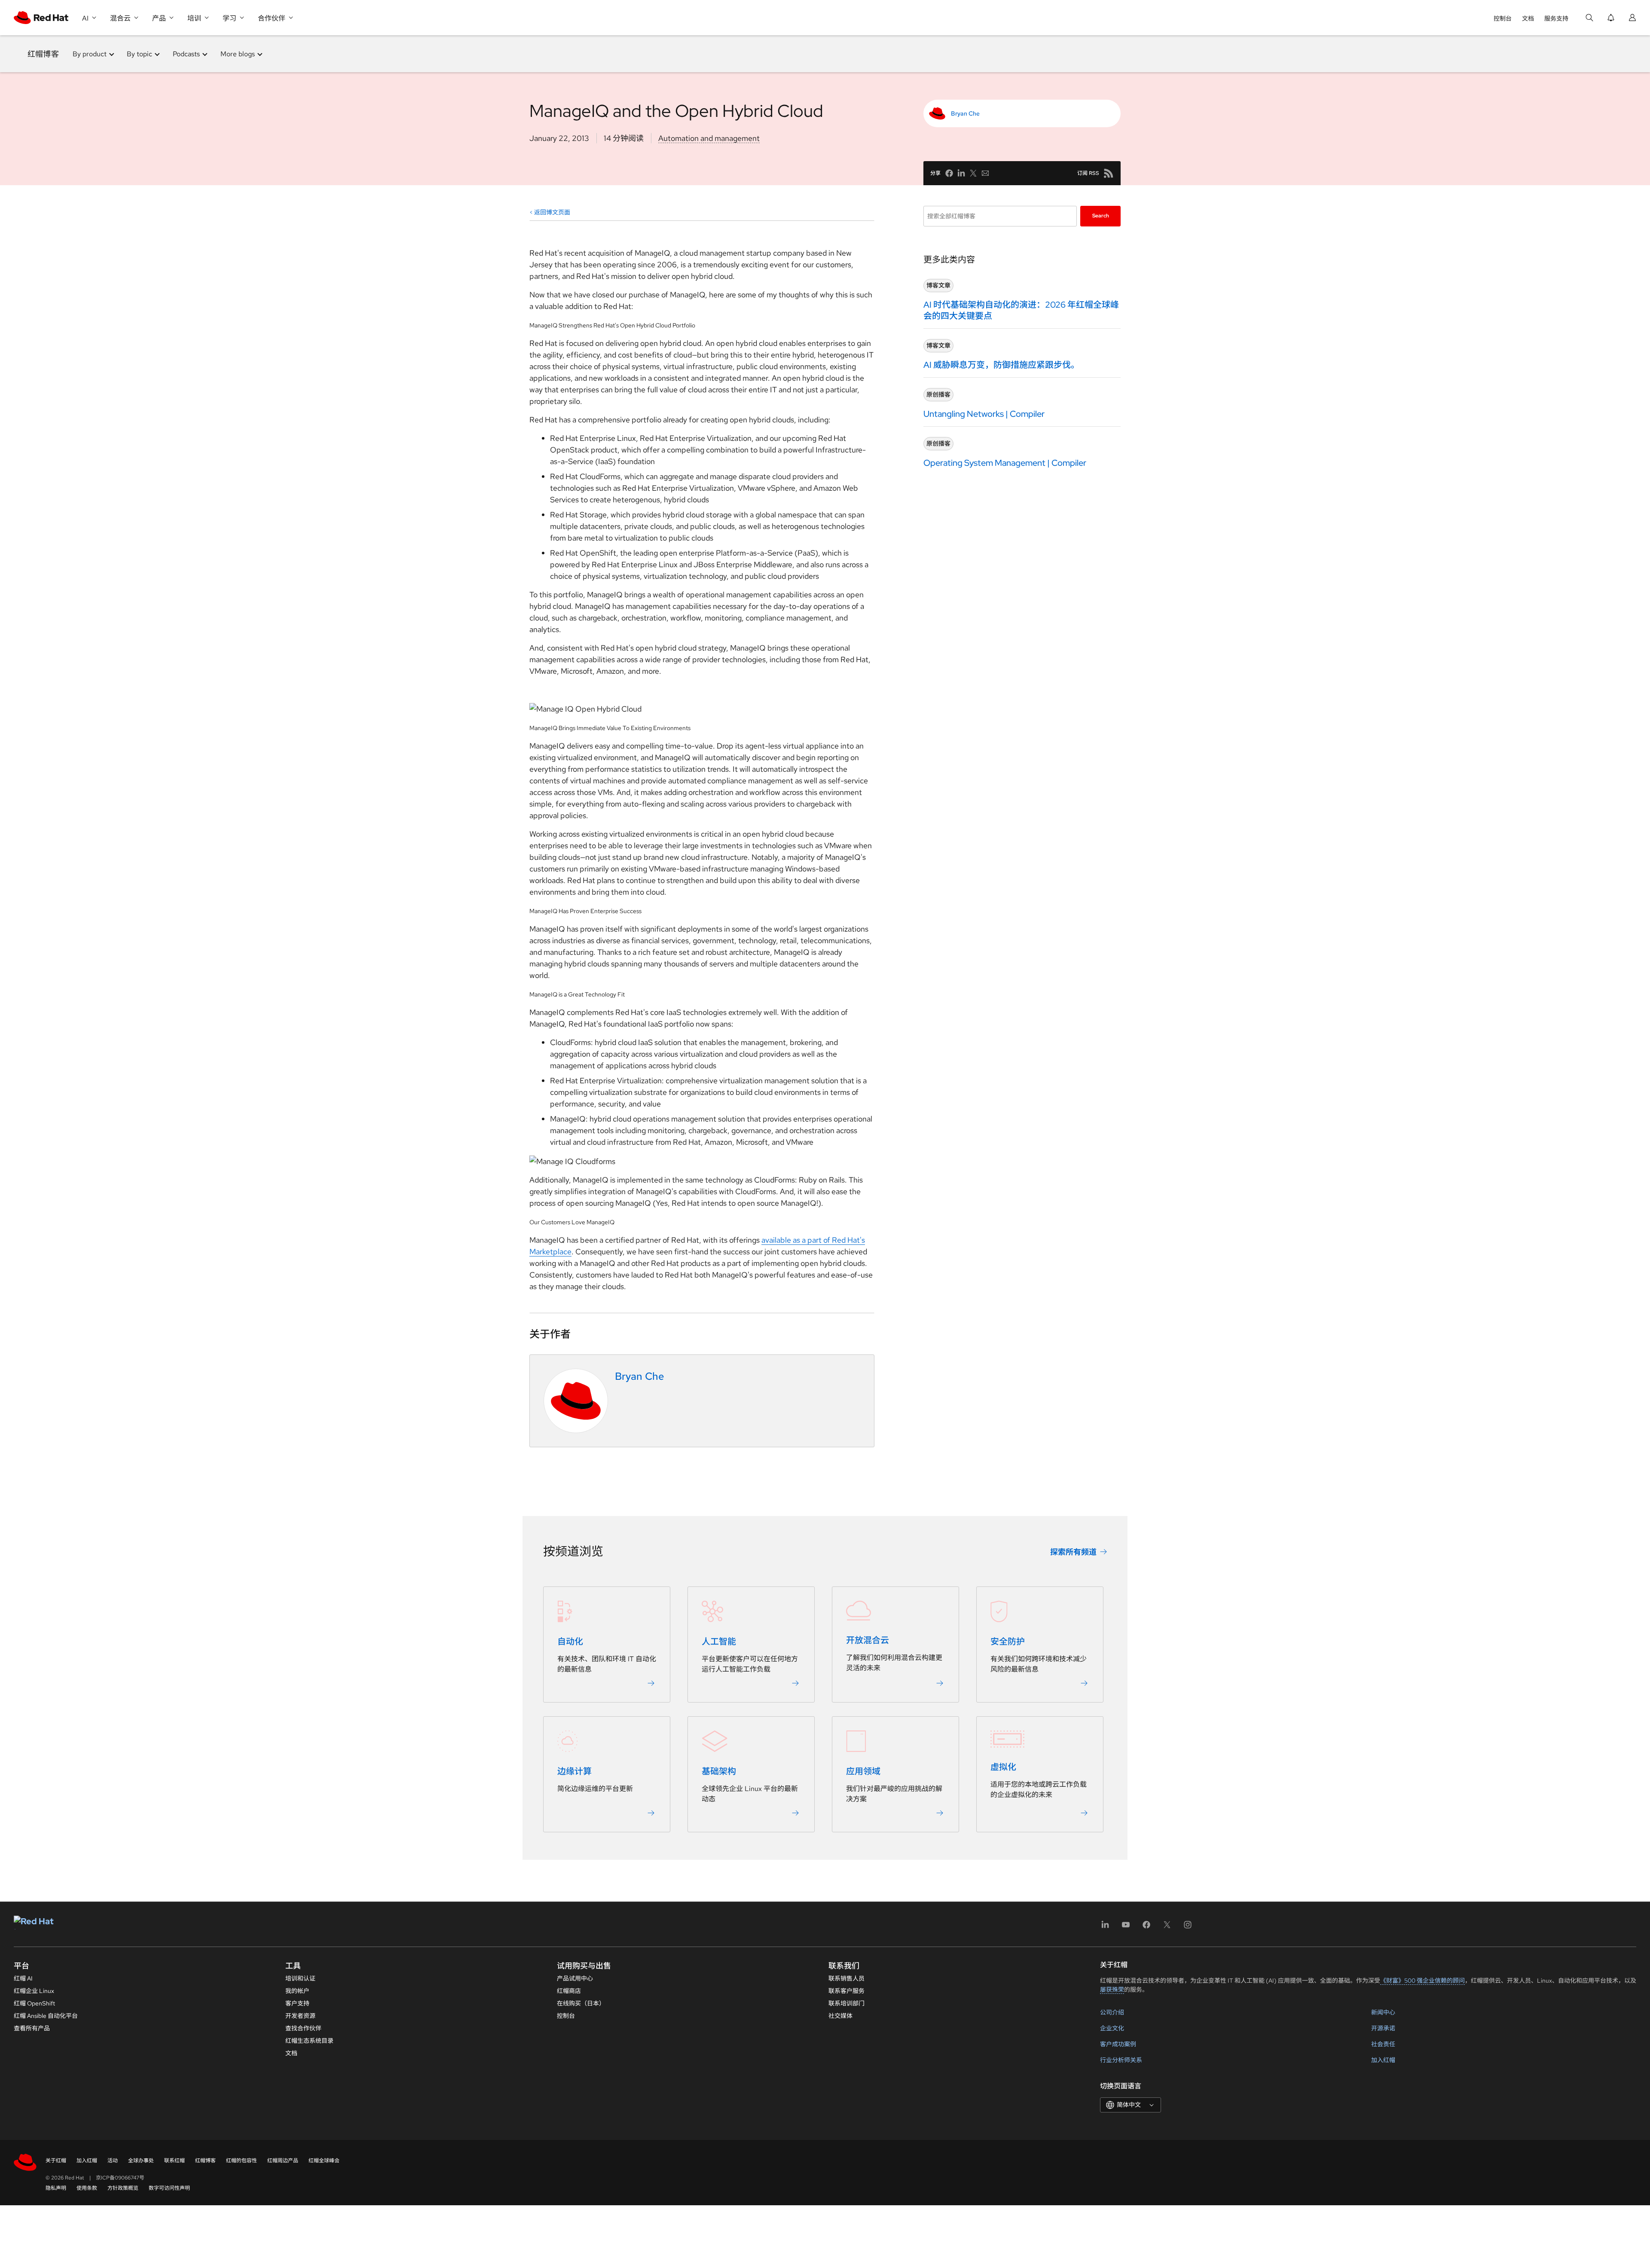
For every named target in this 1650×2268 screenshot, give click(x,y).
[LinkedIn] (1105, 1927)
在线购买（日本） (581, 2003)
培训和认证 (300, 1978)
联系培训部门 (846, 2003)
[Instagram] (1188, 1927)
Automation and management (709, 138)
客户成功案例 (1118, 2044)
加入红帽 (1383, 2060)
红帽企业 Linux (34, 1991)
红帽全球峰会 (324, 2161)
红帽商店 (569, 1991)
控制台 (1503, 18)
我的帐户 (297, 1991)
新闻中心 (1383, 2012)
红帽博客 (43, 54)
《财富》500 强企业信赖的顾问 (1422, 1981)
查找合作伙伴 (303, 2028)
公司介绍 (1112, 2012)
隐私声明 (56, 2188)
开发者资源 (300, 2016)
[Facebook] (1146, 1927)
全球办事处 (141, 2161)
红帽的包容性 (241, 2161)
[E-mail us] (985, 173)
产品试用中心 (575, 1978)
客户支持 (297, 2003)
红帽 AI (23, 1978)
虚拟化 (1003, 1767)
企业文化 (1112, 2028)
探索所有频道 (1073, 1552)
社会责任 (1383, 2044)
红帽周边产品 (283, 2161)
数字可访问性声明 (169, 2188)
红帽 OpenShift (34, 2003)
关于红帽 (56, 2161)
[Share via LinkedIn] (961, 173)
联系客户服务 (846, 1991)
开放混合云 (868, 1641)
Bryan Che (965, 113)
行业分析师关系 (1121, 2060)
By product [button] (90, 54)
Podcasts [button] (186, 54)
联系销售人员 (846, 1978)
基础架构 (719, 1772)
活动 (113, 2161)
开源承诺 (1383, 2028)
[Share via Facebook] (949, 173)
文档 (1528, 18)
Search (1101, 216)
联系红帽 (174, 2161)
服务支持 (1556, 18)
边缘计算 (574, 1772)
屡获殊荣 (1112, 1990)
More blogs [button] (238, 54)
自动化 (570, 1642)
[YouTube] (1126, 1927)
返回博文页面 (552, 212)
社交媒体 (840, 2016)
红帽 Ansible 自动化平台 (46, 2016)
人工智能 (719, 1642)
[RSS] (1109, 173)
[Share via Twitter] (973, 173)
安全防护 (1008, 1642)
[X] (1167, 1927)
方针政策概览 (123, 2188)
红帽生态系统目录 (309, 2041)
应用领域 (863, 1772)
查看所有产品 (32, 2028)
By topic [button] (139, 54)
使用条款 (87, 2188)
